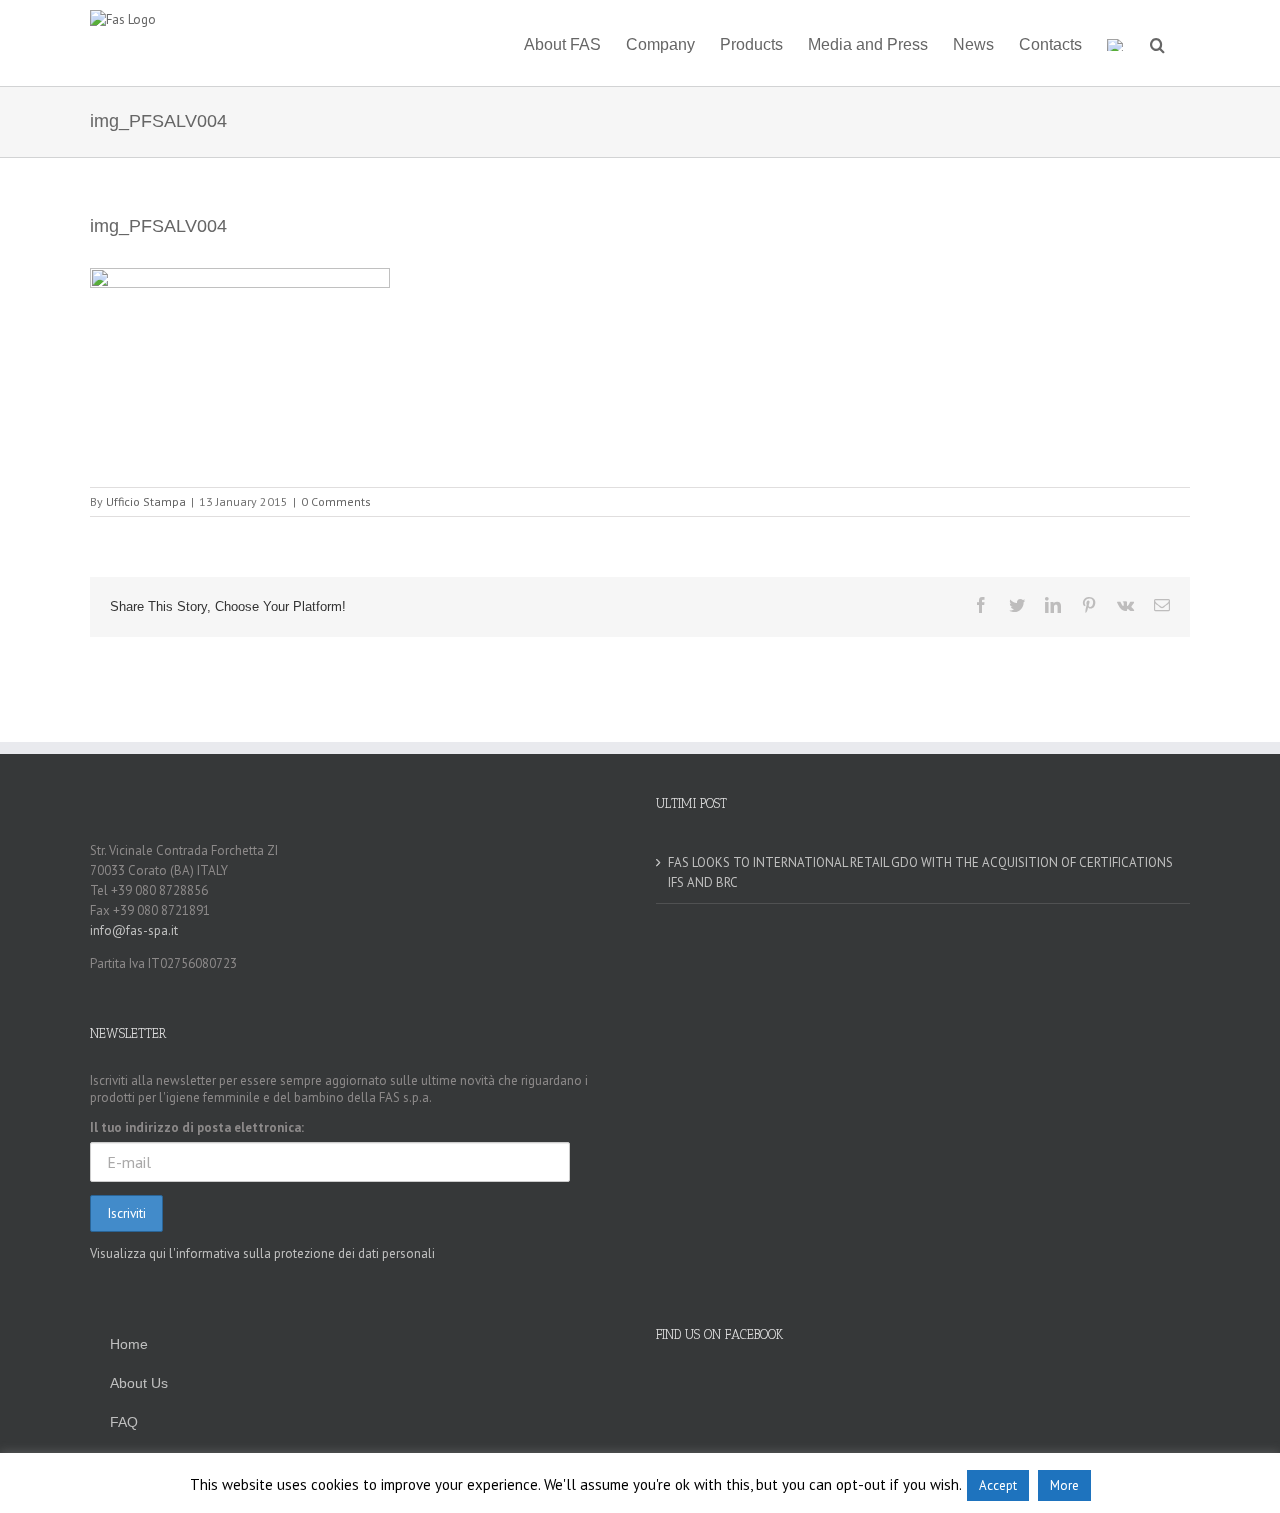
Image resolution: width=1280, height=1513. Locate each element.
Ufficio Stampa (146, 501)
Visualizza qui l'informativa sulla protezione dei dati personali (262, 1253)
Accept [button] (998, 1485)
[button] (1157, 43)
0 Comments (336, 501)
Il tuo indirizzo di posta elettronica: (197, 1127)
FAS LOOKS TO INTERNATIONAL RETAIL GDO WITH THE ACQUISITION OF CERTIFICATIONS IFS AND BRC (920, 872)
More (1064, 1485)
